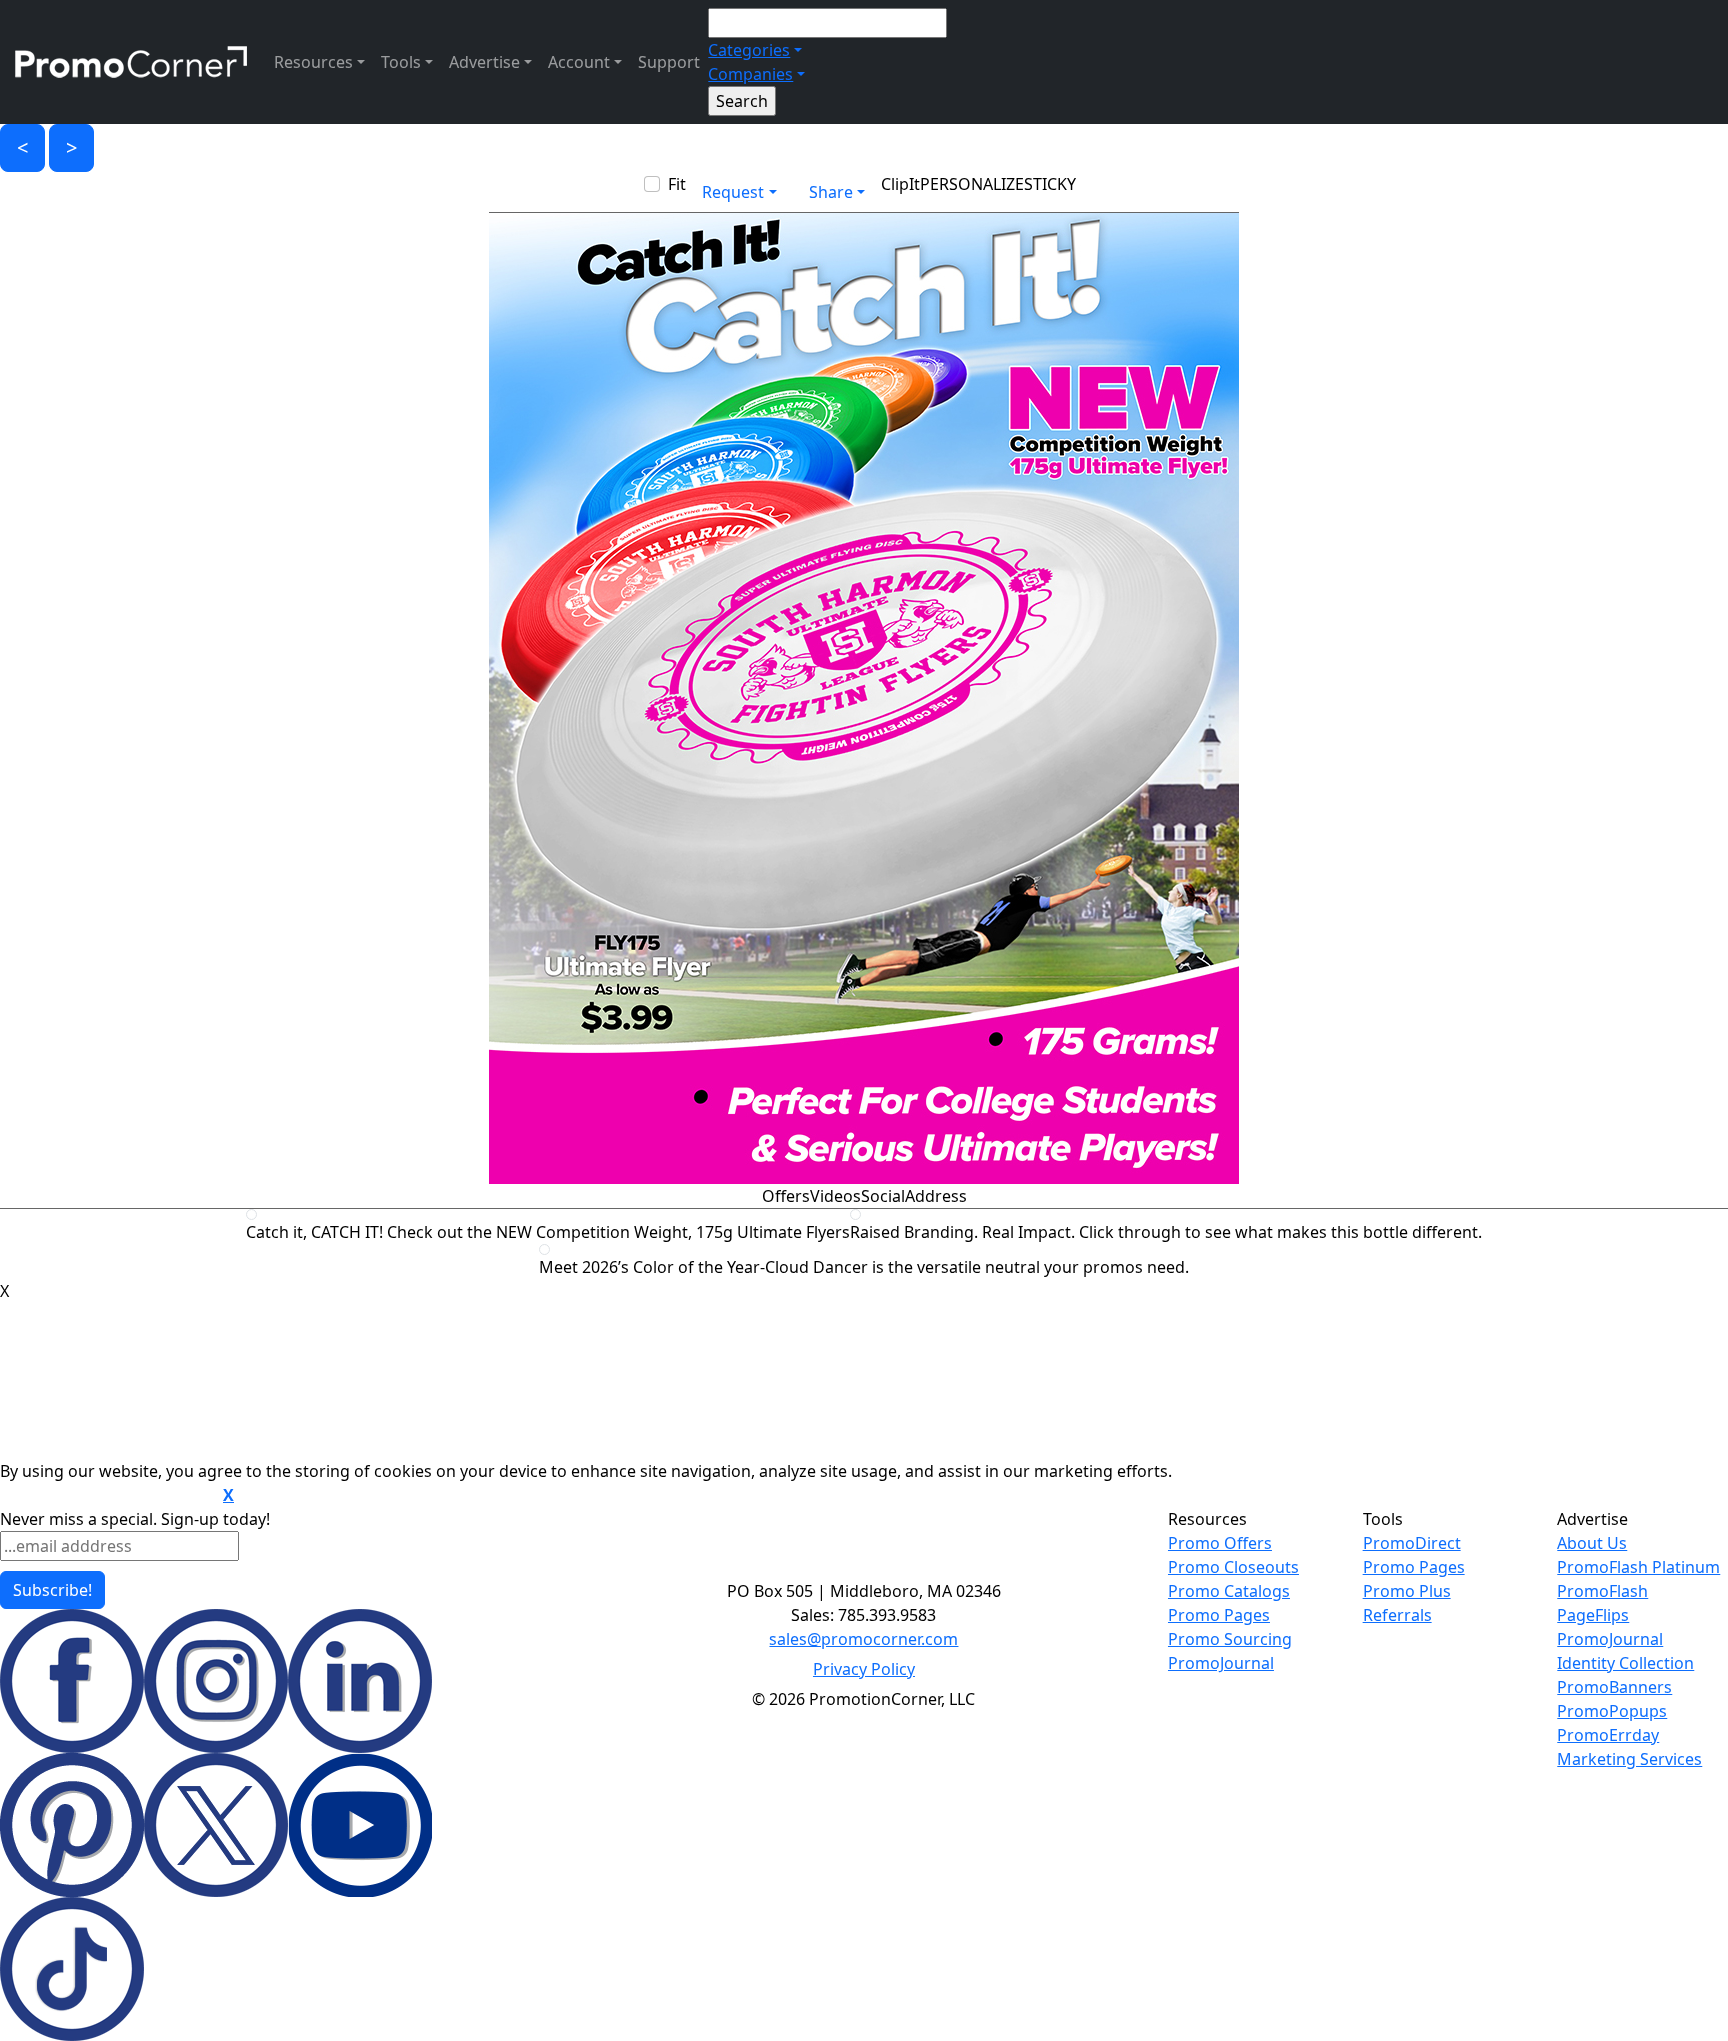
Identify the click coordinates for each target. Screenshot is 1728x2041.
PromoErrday (1608, 1735)
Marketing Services (1629, 1759)
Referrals (1397, 1615)
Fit (677, 184)
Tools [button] (401, 62)
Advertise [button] (484, 62)
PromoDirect (1412, 1543)
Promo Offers (1220, 1543)
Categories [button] (749, 50)
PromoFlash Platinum (1638, 1567)
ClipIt (900, 184)
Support (669, 62)
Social (883, 1196)
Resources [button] (313, 62)
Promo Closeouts (1233, 1567)
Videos (835, 1196)
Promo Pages (1219, 1615)
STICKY (1050, 184)
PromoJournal (1221, 1663)
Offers (786, 1196)
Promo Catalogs (1229, 1591)
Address (936, 1196)
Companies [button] (750, 74)
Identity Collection (1625, 1663)
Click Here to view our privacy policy (109, 1496)
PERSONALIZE (972, 184)
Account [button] (579, 62)
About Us (1592, 1543)
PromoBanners (1614, 1687)
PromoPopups (1612, 1711)
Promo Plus (1407, 1591)
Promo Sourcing (1230, 1639)
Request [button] (733, 192)
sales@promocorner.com (863, 1639)
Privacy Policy (864, 1669)
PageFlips (1593, 1615)
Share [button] (831, 192)
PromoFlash (1602, 1591)
